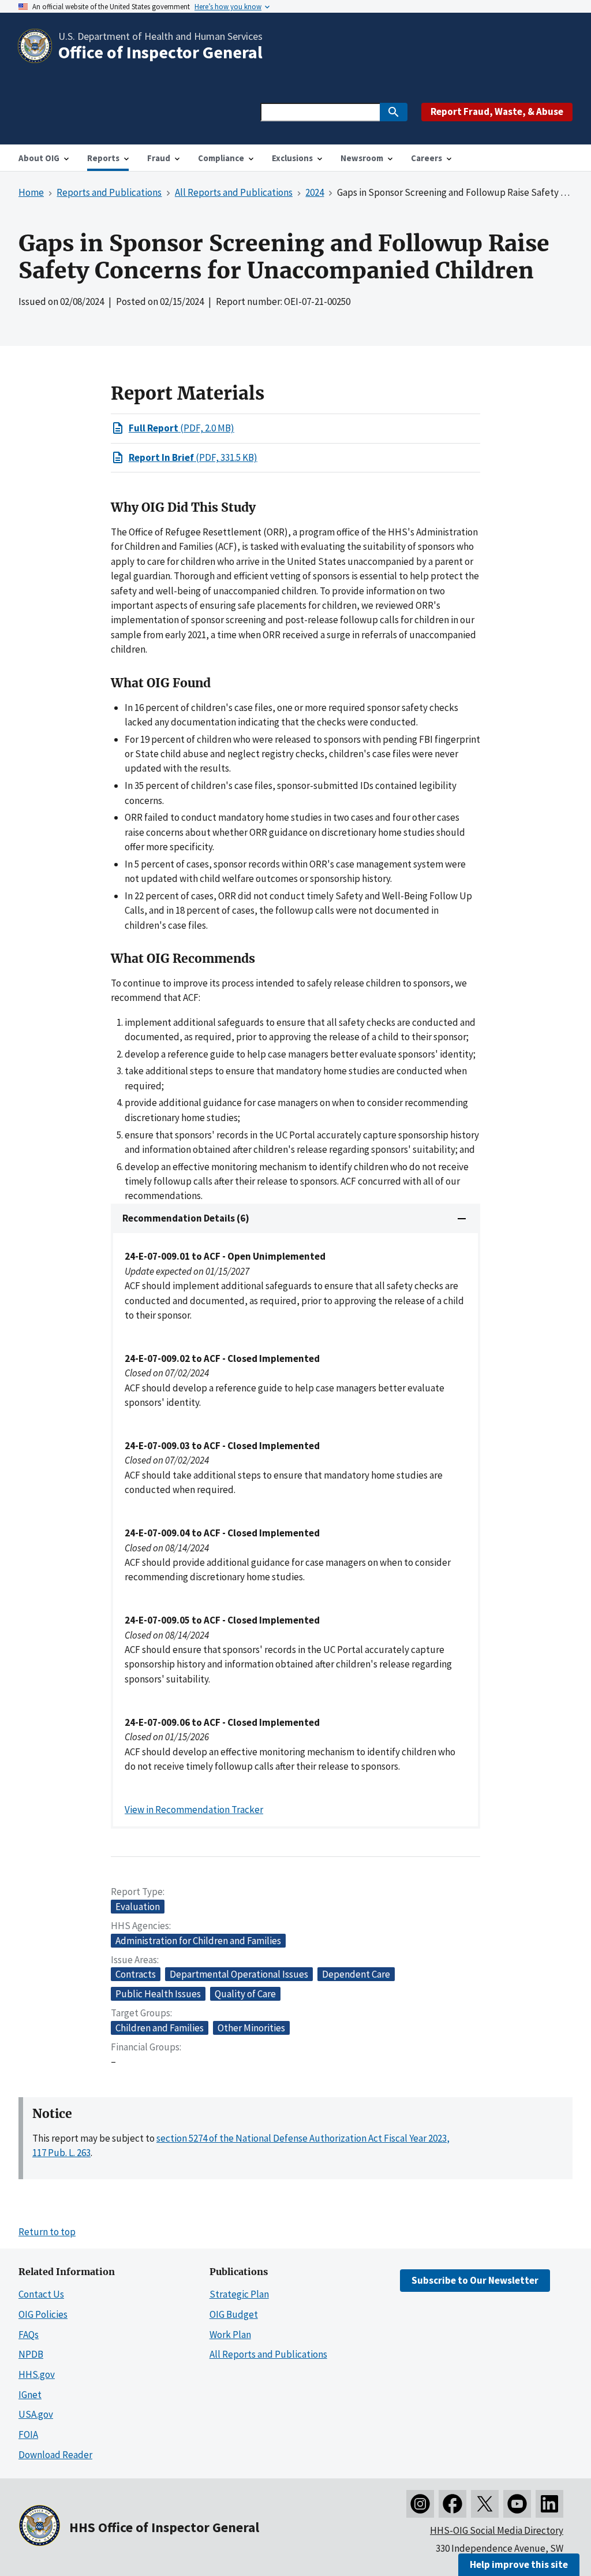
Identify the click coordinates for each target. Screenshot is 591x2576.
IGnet (30, 2395)
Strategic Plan (239, 2294)
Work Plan (230, 2335)
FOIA (28, 2434)
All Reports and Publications (268, 2354)
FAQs (29, 2335)
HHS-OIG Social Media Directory (497, 2530)
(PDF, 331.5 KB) (193, 457)
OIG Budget (234, 2314)
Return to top (47, 2232)
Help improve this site (519, 2564)
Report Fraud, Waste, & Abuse (497, 111)
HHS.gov (37, 2374)
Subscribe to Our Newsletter (475, 2280)
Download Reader (55, 2455)
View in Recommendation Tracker (194, 1810)
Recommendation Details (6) (186, 1218)
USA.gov (36, 2414)
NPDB (31, 2354)
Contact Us (41, 2294)
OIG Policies (43, 2314)
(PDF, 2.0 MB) (182, 428)
